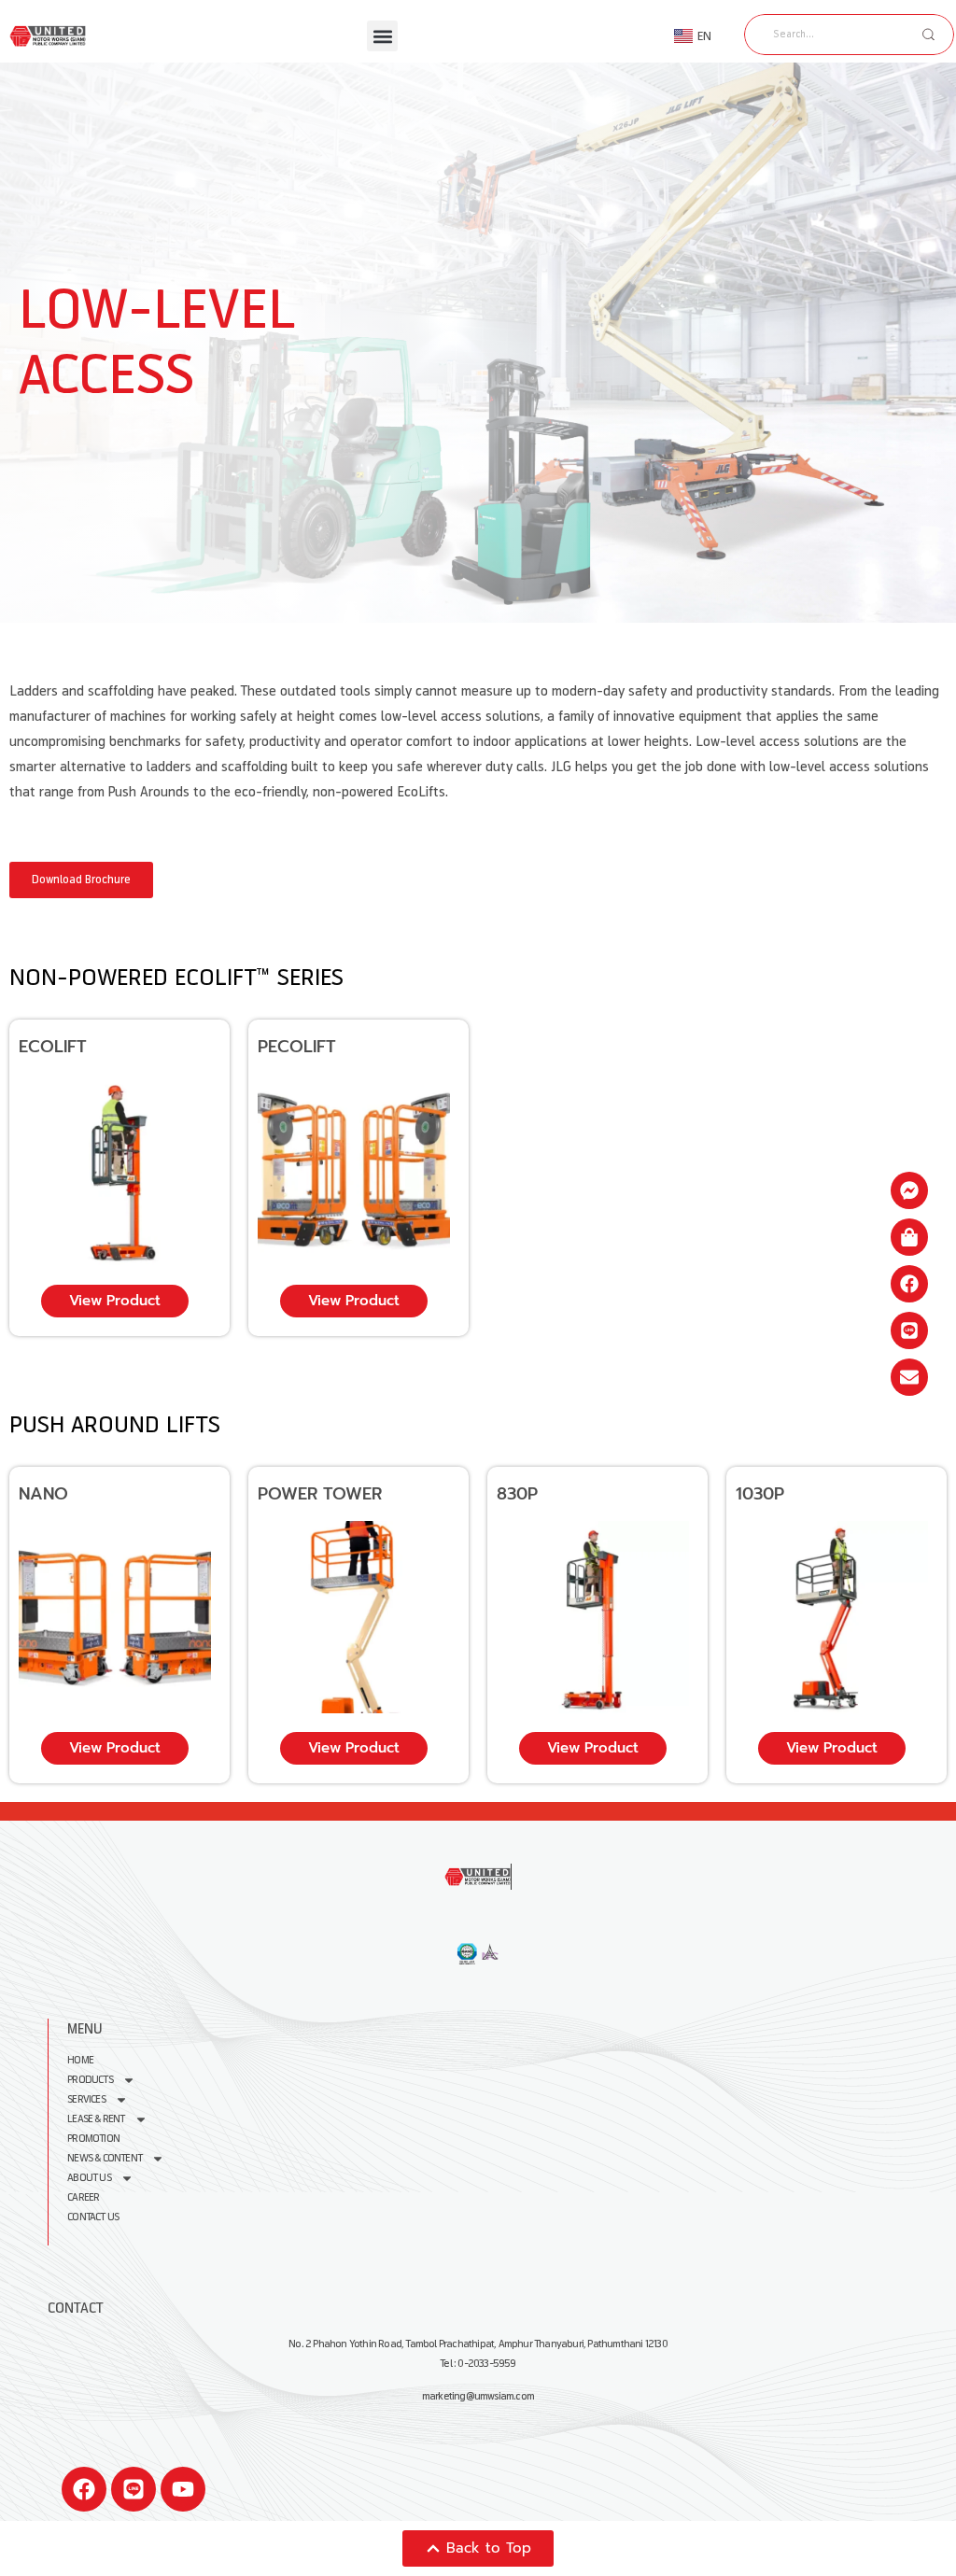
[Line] (134, 2489)
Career (83, 2197)
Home (80, 2060)
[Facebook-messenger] (909, 1190)
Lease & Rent (96, 2119)
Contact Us (93, 2217)
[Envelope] (909, 1377)
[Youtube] (183, 2489)
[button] (382, 36)
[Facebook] (84, 2489)
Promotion (93, 2139)
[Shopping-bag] (909, 1237)
